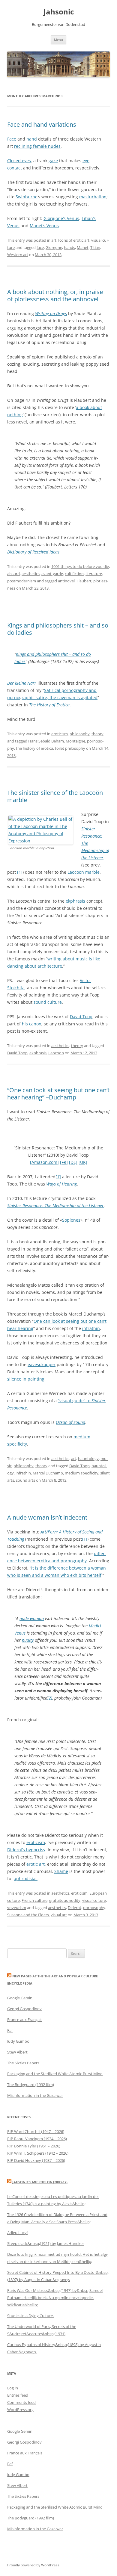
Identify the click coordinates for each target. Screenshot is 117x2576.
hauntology (88, 1458)
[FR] (64, 1162)
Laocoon (56, 1053)
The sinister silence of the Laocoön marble (55, 796)
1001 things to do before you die (80, 566)
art (54, 240)
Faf (10, 2030)
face (40, 247)
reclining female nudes (37, 146)
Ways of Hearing (61, 1184)
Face (12, 139)
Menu (58, 40)
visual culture (94, 1900)
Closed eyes (19, 161)
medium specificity (82, 1473)
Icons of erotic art (74, 240)
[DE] (73, 1162)
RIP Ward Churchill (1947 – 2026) (36, 2131)
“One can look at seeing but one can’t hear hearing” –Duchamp (58, 1094)
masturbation (93, 197)
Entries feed (18, 2395)
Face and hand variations (42, 124)
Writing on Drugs (51, 313)
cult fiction (74, 574)
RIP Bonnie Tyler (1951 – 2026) (34, 2146)
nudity (28, 1640)
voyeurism (17, 1908)
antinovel (66, 581)
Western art (18, 255)
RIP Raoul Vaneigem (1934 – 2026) (37, 2139)
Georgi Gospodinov (24, 2009)
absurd (13, 574)
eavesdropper (42, 1364)
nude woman (32, 1618)
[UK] (83, 1162)
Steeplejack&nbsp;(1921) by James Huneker (46, 2243)
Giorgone (54, 247)
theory (97, 734)
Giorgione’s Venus (61, 218)
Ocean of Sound (70, 1422)
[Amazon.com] (44, 1162)
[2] (50, 1698)
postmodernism (22, 581)
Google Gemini (20, 1998)
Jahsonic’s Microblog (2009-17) (40, 2182)
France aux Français (25, 2020)
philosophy (80, 734)
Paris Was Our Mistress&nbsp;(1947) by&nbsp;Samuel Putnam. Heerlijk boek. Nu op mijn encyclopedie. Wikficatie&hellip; (55, 2298)
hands (69, 247)
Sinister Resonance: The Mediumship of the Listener (55, 1206)
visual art (59, 1915)
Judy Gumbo (18, 2041)
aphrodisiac (26, 1879)
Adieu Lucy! (17, 2233)
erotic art (36, 1864)
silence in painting (26, 1379)
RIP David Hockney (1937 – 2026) (36, 2160)
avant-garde (52, 574)
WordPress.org (20, 2410)
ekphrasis (75, 901)
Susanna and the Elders (28, 1915)
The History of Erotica (49, 705)
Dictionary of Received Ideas (33, 552)
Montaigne (75, 741)
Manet (83, 247)
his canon (32, 1024)
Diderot (75, 1908)
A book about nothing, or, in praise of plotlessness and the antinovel (55, 295)
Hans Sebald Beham (46, 741)
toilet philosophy (70, 748)
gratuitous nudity (65, 1900)
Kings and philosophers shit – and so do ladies (58, 629)
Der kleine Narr (22, 683)
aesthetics (31, 574)
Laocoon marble (84, 872)
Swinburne (27, 197)
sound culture (48, 1002)
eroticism (60, 734)
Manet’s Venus (44, 226)
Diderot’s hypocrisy (26, 1850)
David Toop (81, 1017)
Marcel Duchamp (48, 1473)
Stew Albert (17, 2052)
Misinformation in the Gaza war (35, 2095)
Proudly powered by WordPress (33, 2565)
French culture (34, 1900)
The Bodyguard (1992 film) (31, 2085)
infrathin (91, 1328)
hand (32, 139)
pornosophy (94, 1908)
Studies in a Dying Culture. (30, 2316)
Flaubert (84, 581)
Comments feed (21, 2402)
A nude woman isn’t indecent (47, 1517)
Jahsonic (59, 12)
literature (94, 574)
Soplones (71, 1220)
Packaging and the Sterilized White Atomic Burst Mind (55, 2074)
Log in (13, 2388)
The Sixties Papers (23, 2063)
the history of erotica (34, 748)
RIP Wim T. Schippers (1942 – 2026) (38, 2153)
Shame (61, 1871)
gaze (53, 161)
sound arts (25, 1480)
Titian (95, 247)
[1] (20, 872)
